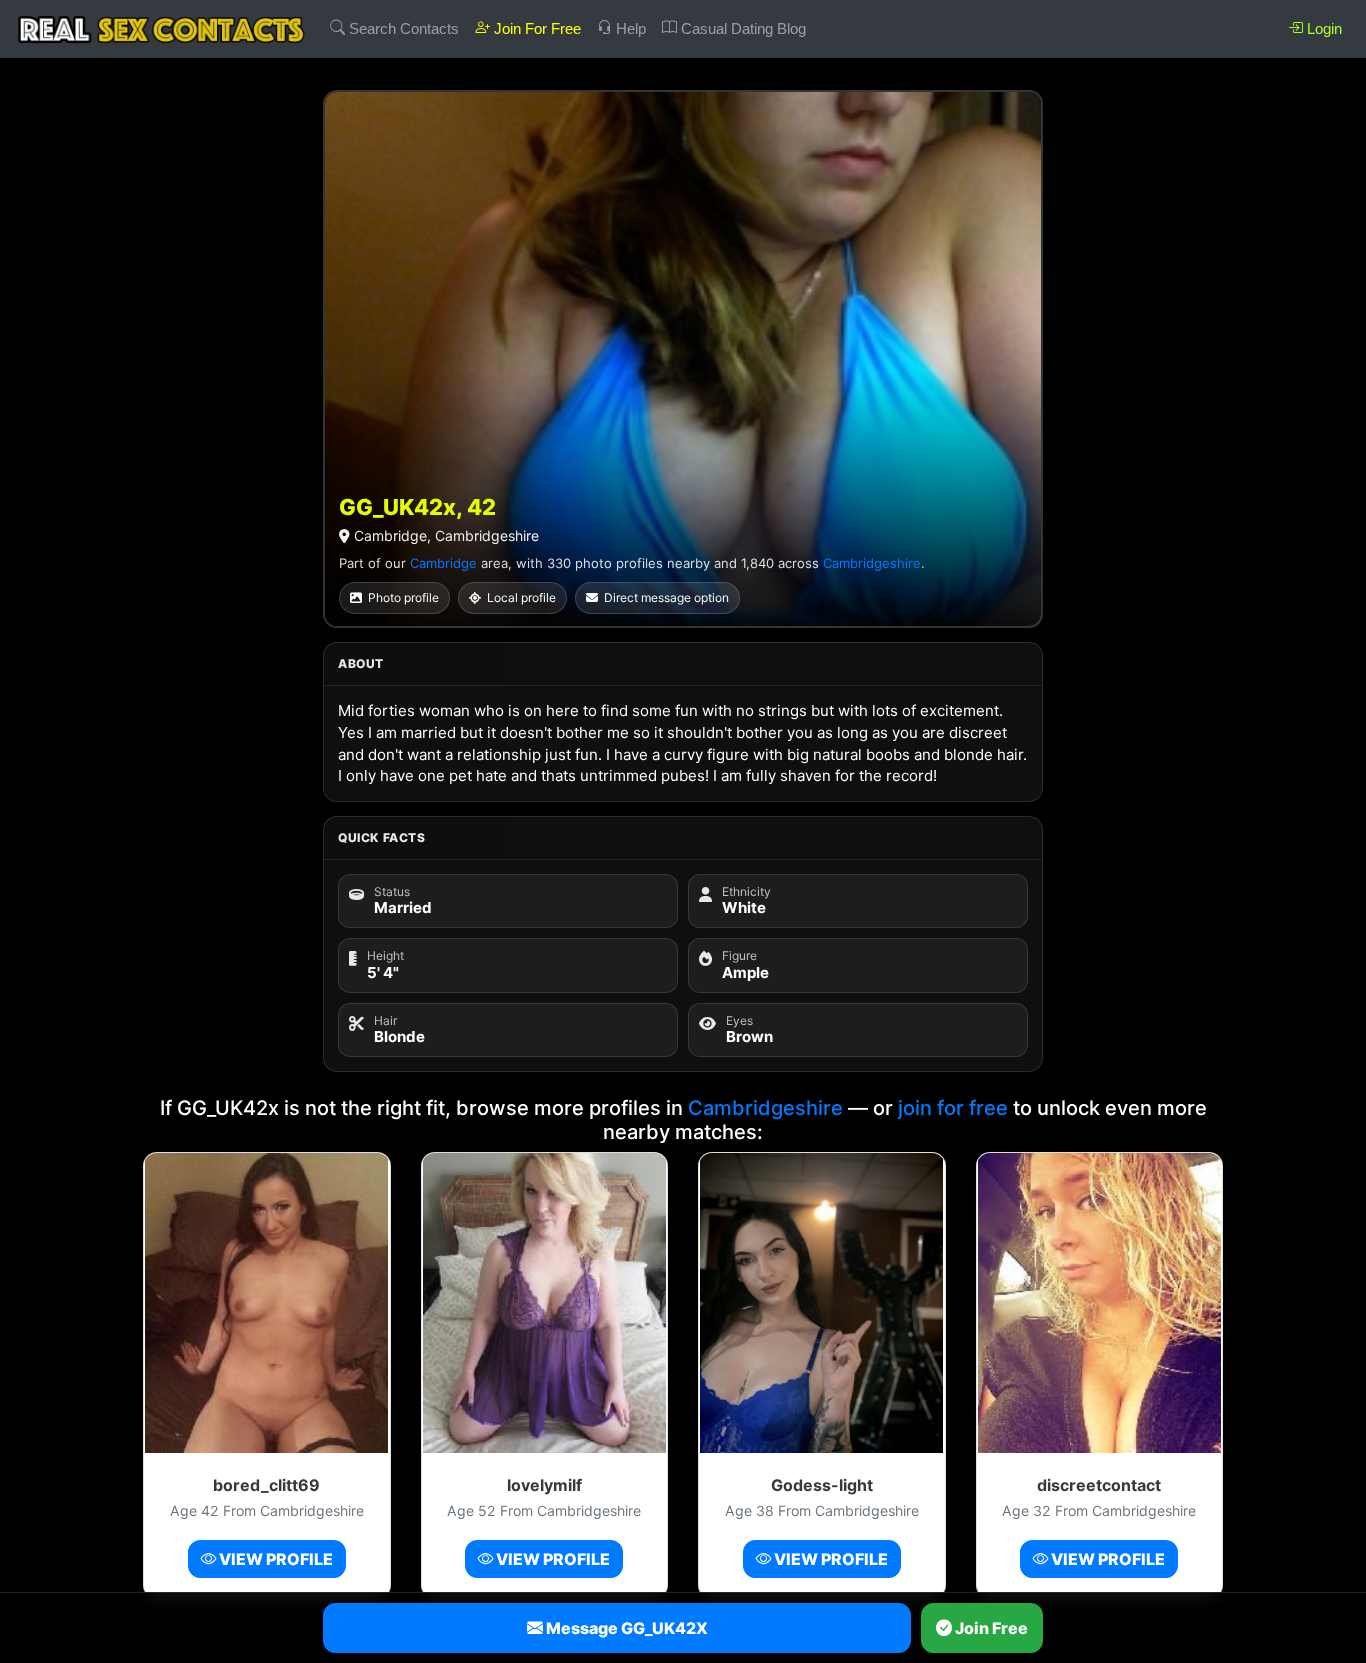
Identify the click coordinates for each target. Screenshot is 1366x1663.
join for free (953, 1108)
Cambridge (443, 563)
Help (629, 28)
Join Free (990, 1628)
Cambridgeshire (872, 563)
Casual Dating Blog (741, 28)
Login (1322, 28)
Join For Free (535, 28)
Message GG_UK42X (625, 1628)
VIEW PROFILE (274, 1559)
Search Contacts (402, 28)
